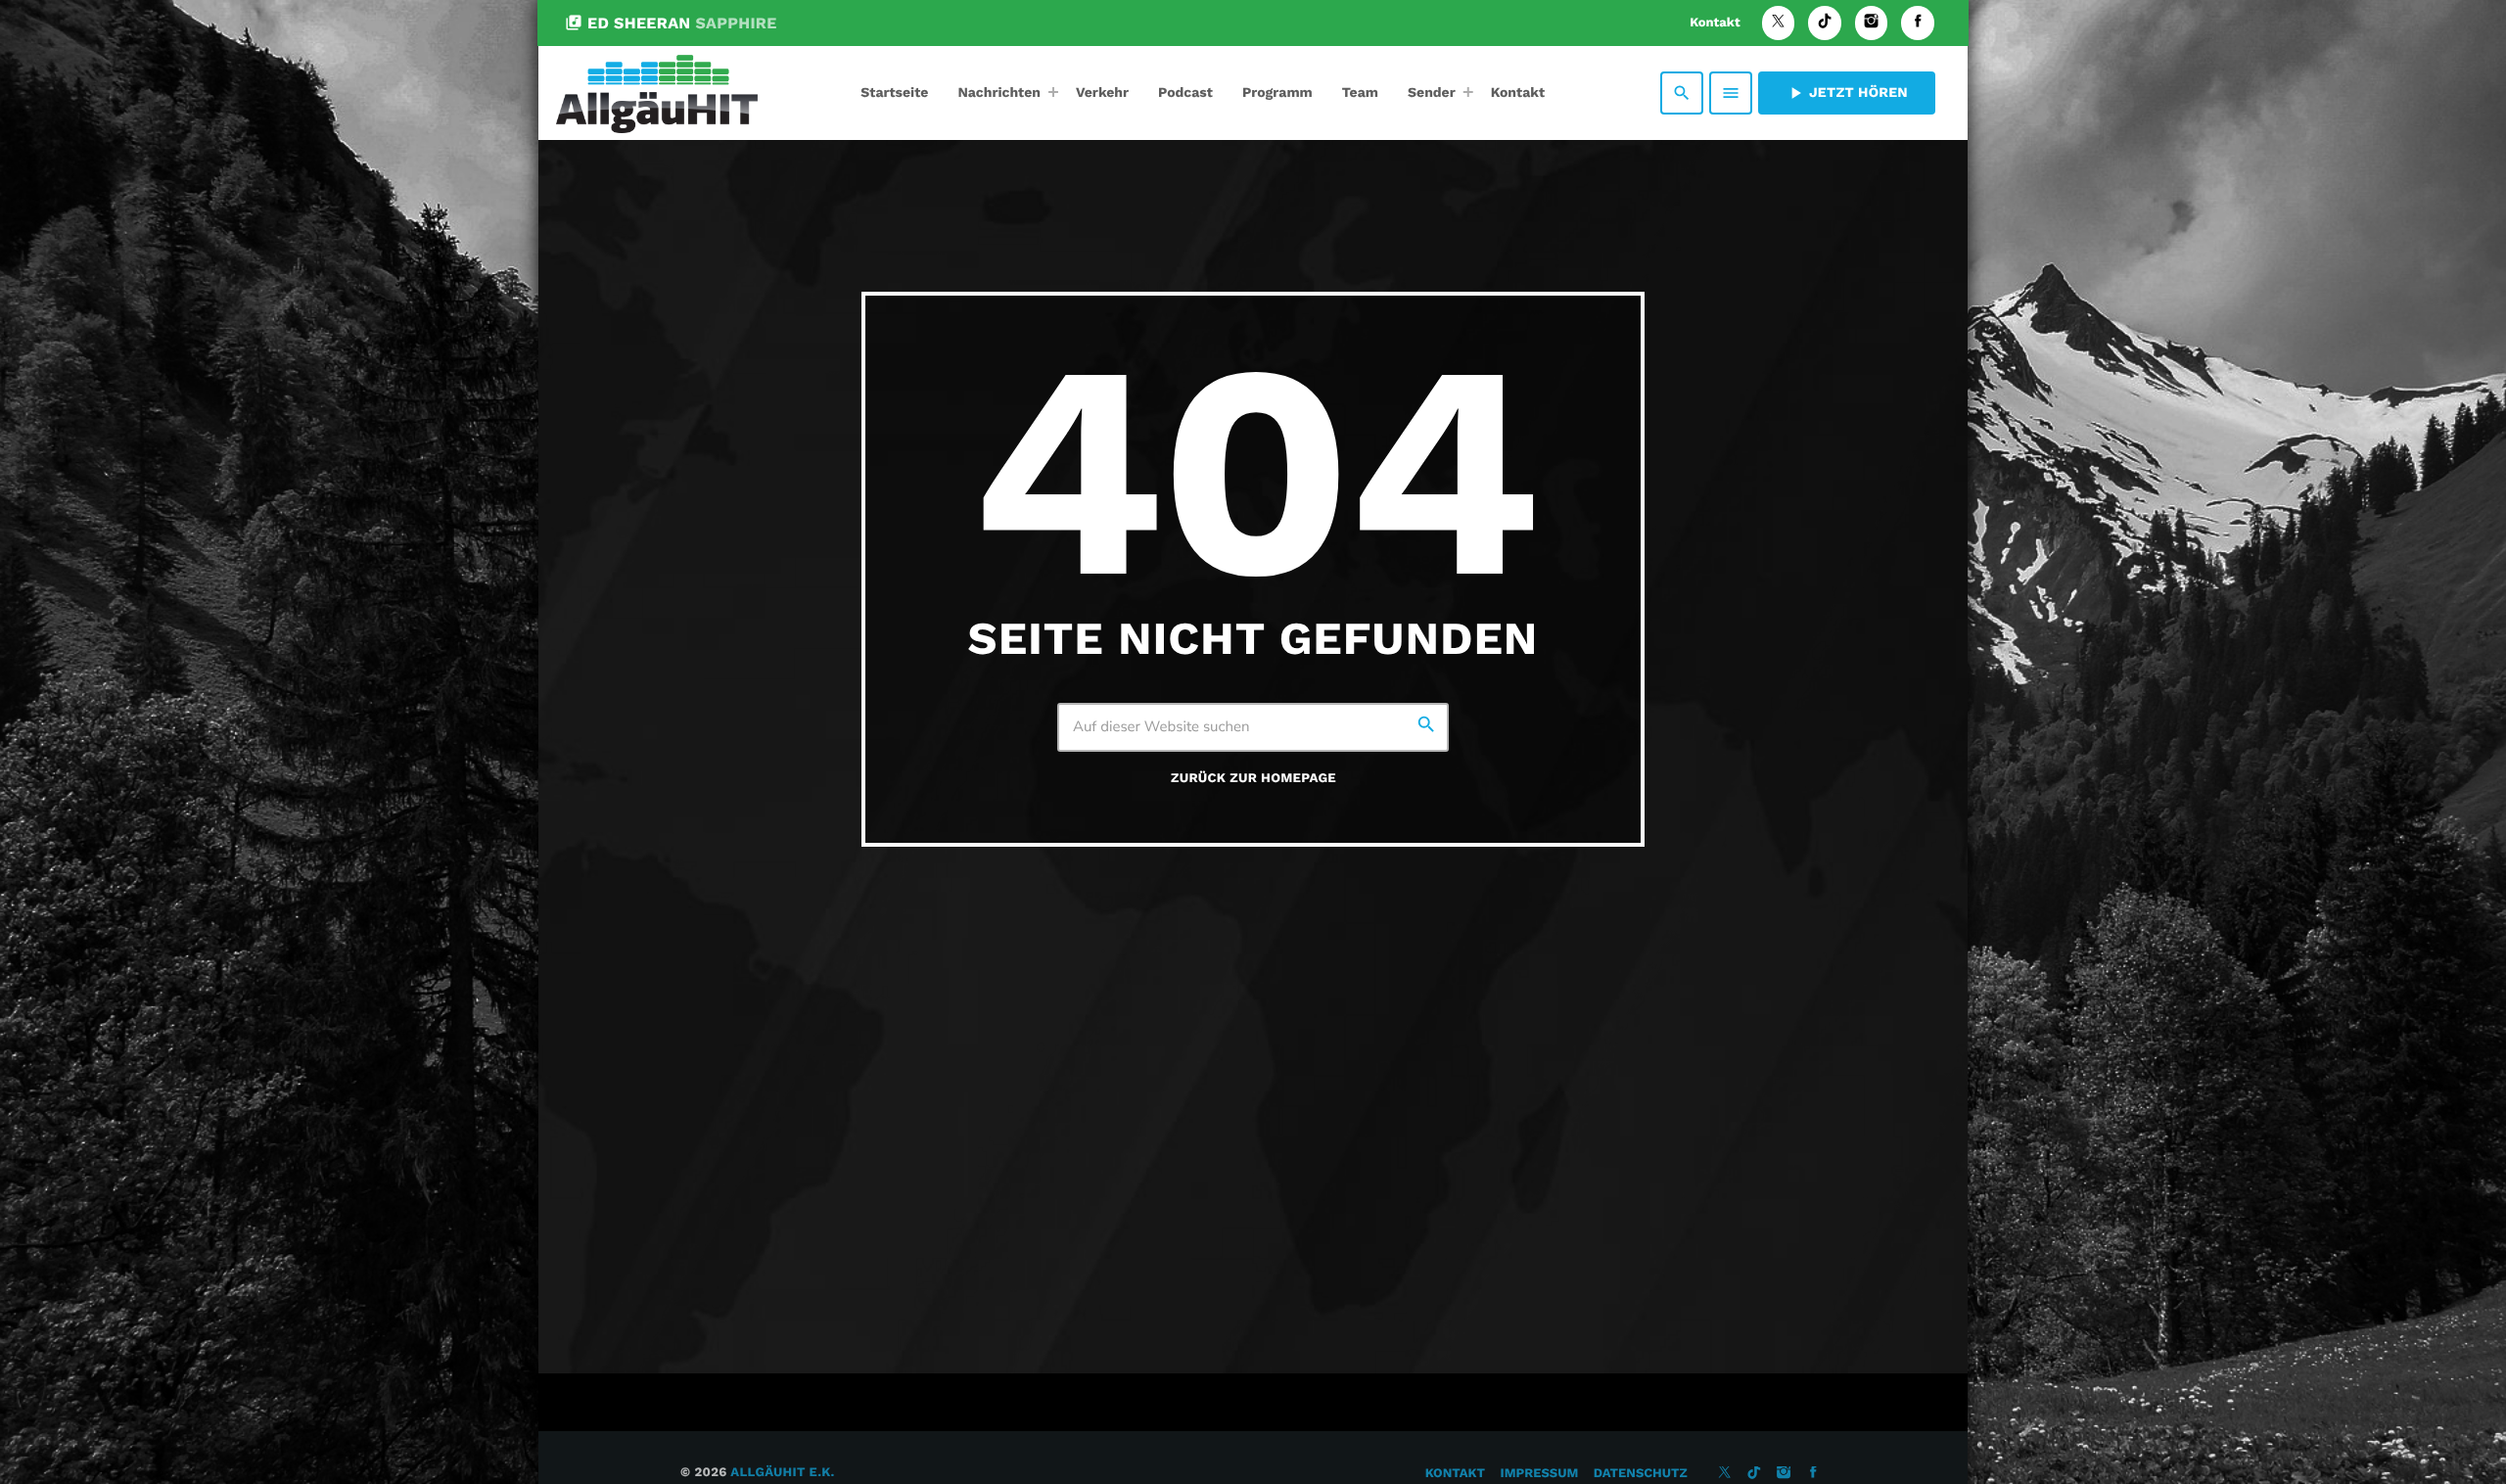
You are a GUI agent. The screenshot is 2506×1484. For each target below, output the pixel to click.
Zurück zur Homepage (1253, 779)
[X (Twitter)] (1779, 23)
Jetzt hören (1847, 93)
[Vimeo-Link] (657, 93)
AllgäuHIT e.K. (782, 1473)
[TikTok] (1825, 23)
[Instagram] (1872, 23)
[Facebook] (1918, 23)
